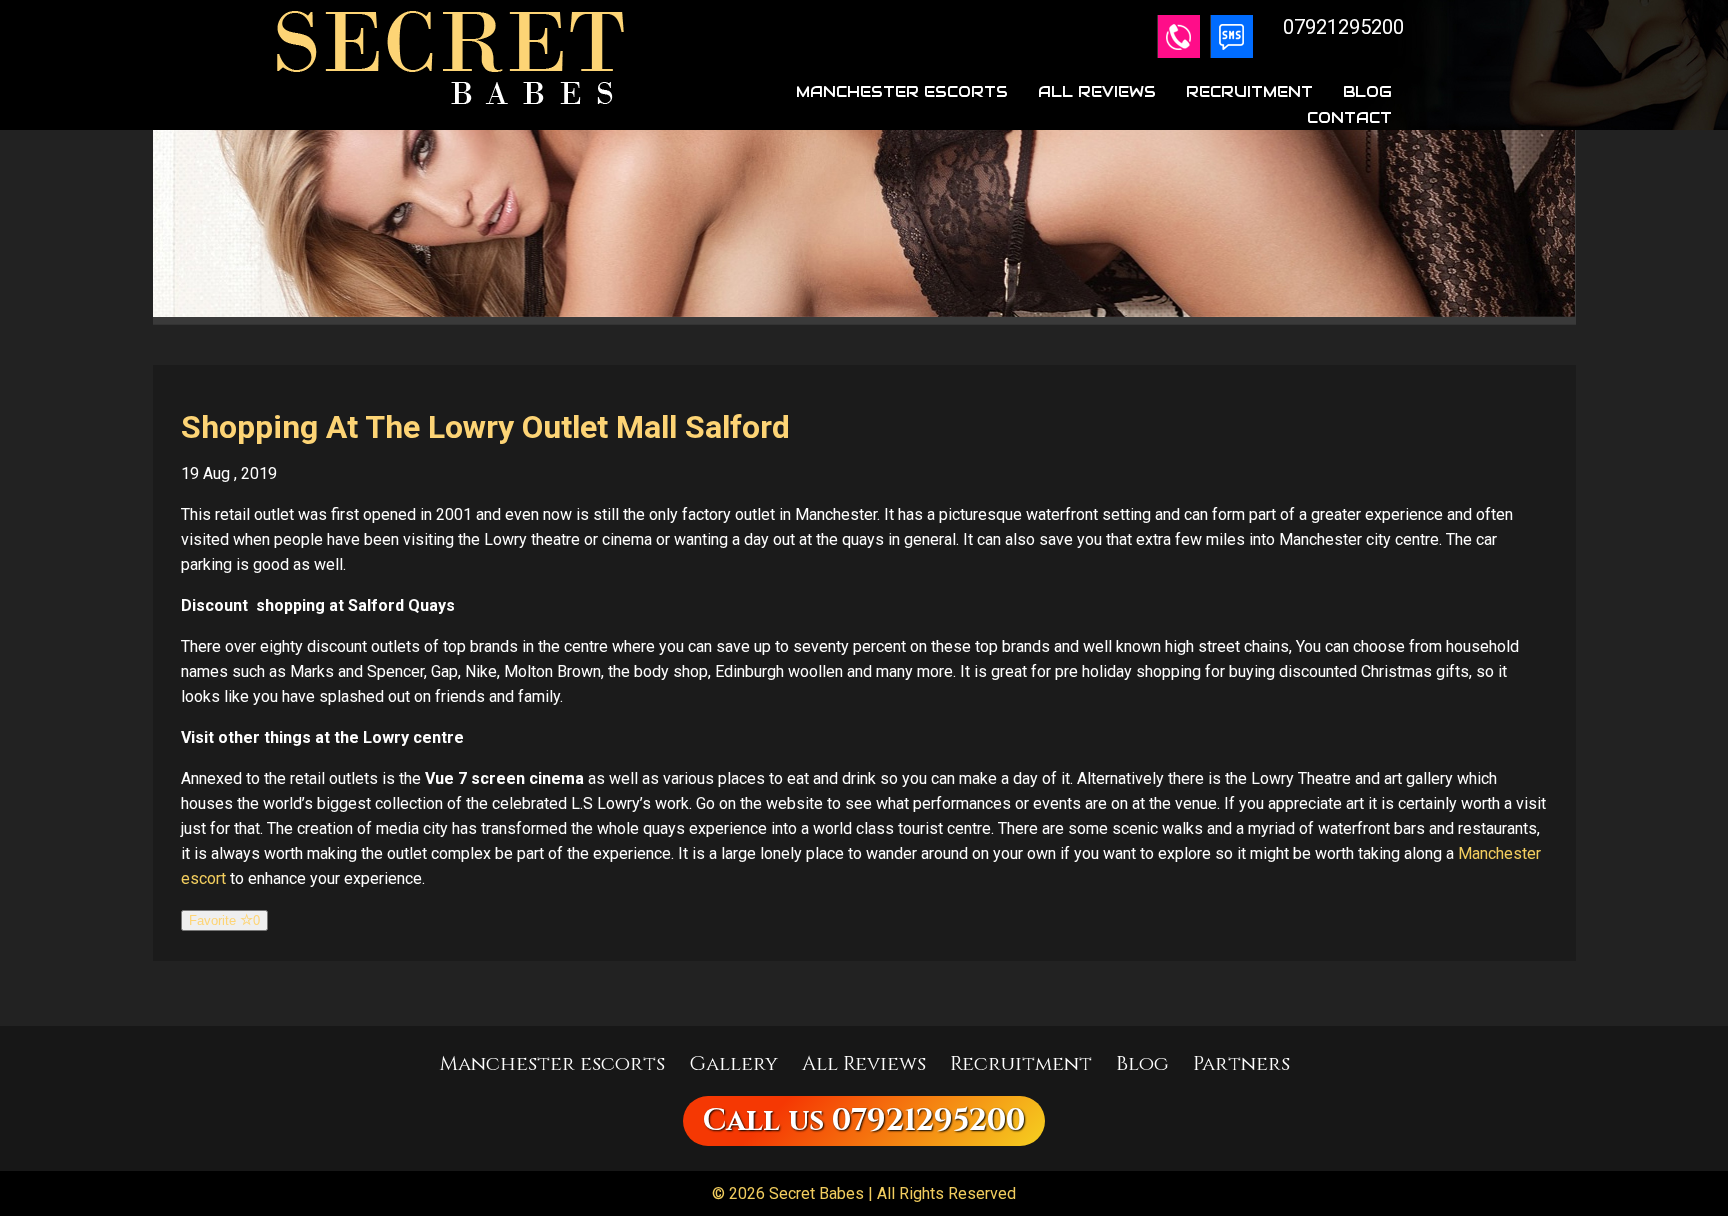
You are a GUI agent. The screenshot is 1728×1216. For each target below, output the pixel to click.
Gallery (733, 1063)
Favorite (224, 920)
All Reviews (1097, 91)
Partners (1241, 1063)
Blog (1367, 91)
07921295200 (928, 1121)
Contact (1349, 117)
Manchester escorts (552, 1063)
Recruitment (1249, 91)
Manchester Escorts (902, 91)
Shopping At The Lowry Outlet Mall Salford (485, 427)
